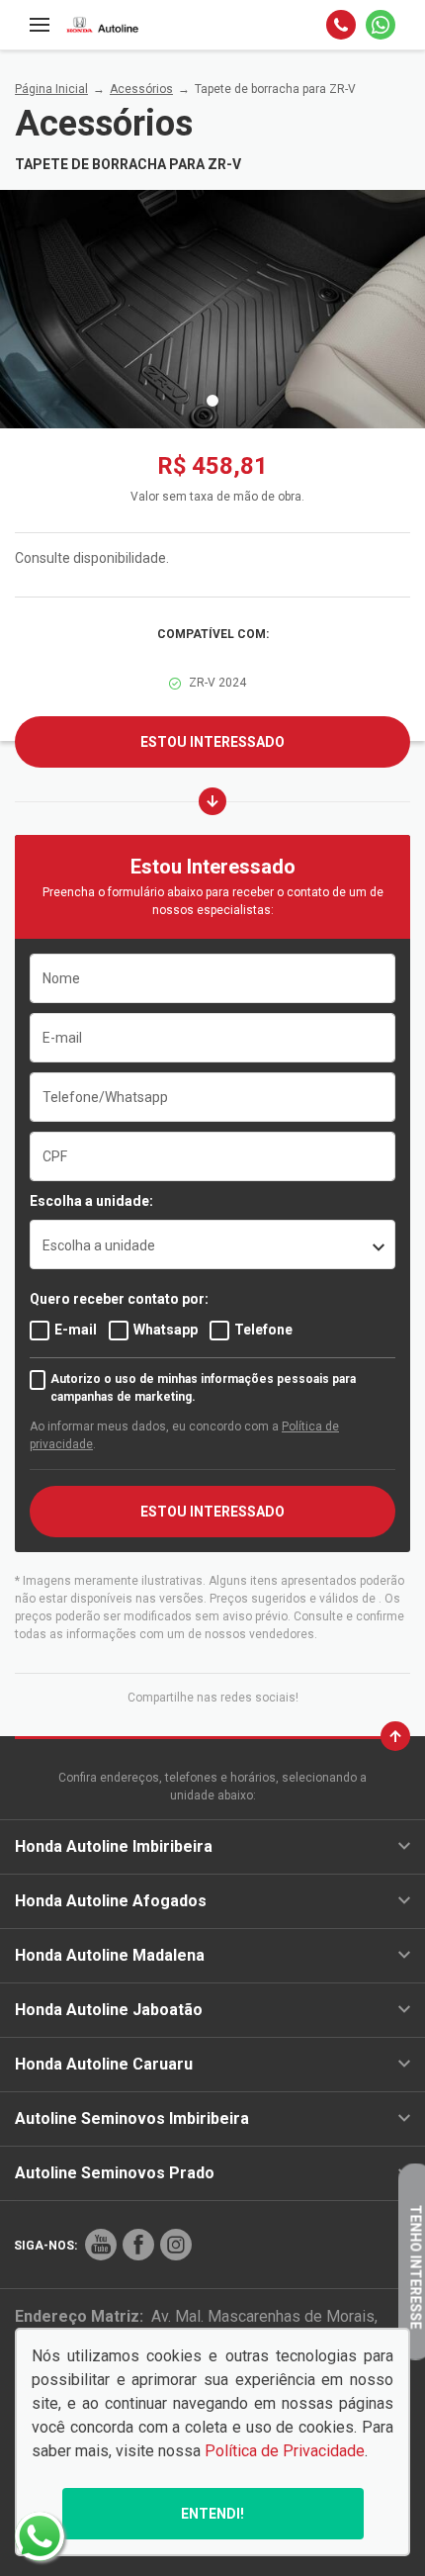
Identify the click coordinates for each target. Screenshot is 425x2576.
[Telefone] (341, 25)
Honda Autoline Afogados (111, 1901)
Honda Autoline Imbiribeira (114, 1846)
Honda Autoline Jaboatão (109, 2010)
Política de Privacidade (285, 2451)
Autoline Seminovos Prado (115, 2173)
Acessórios (141, 89)
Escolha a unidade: (91, 1201)
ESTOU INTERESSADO (212, 1512)
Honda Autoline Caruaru (104, 2064)
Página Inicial (51, 89)
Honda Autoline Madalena (110, 1955)
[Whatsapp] (381, 25)
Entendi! (212, 2514)
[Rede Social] (101, 2245)
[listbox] (212, 1244)
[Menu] (40, 25)
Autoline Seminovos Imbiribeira (132, 2118)
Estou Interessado (212, 742)
